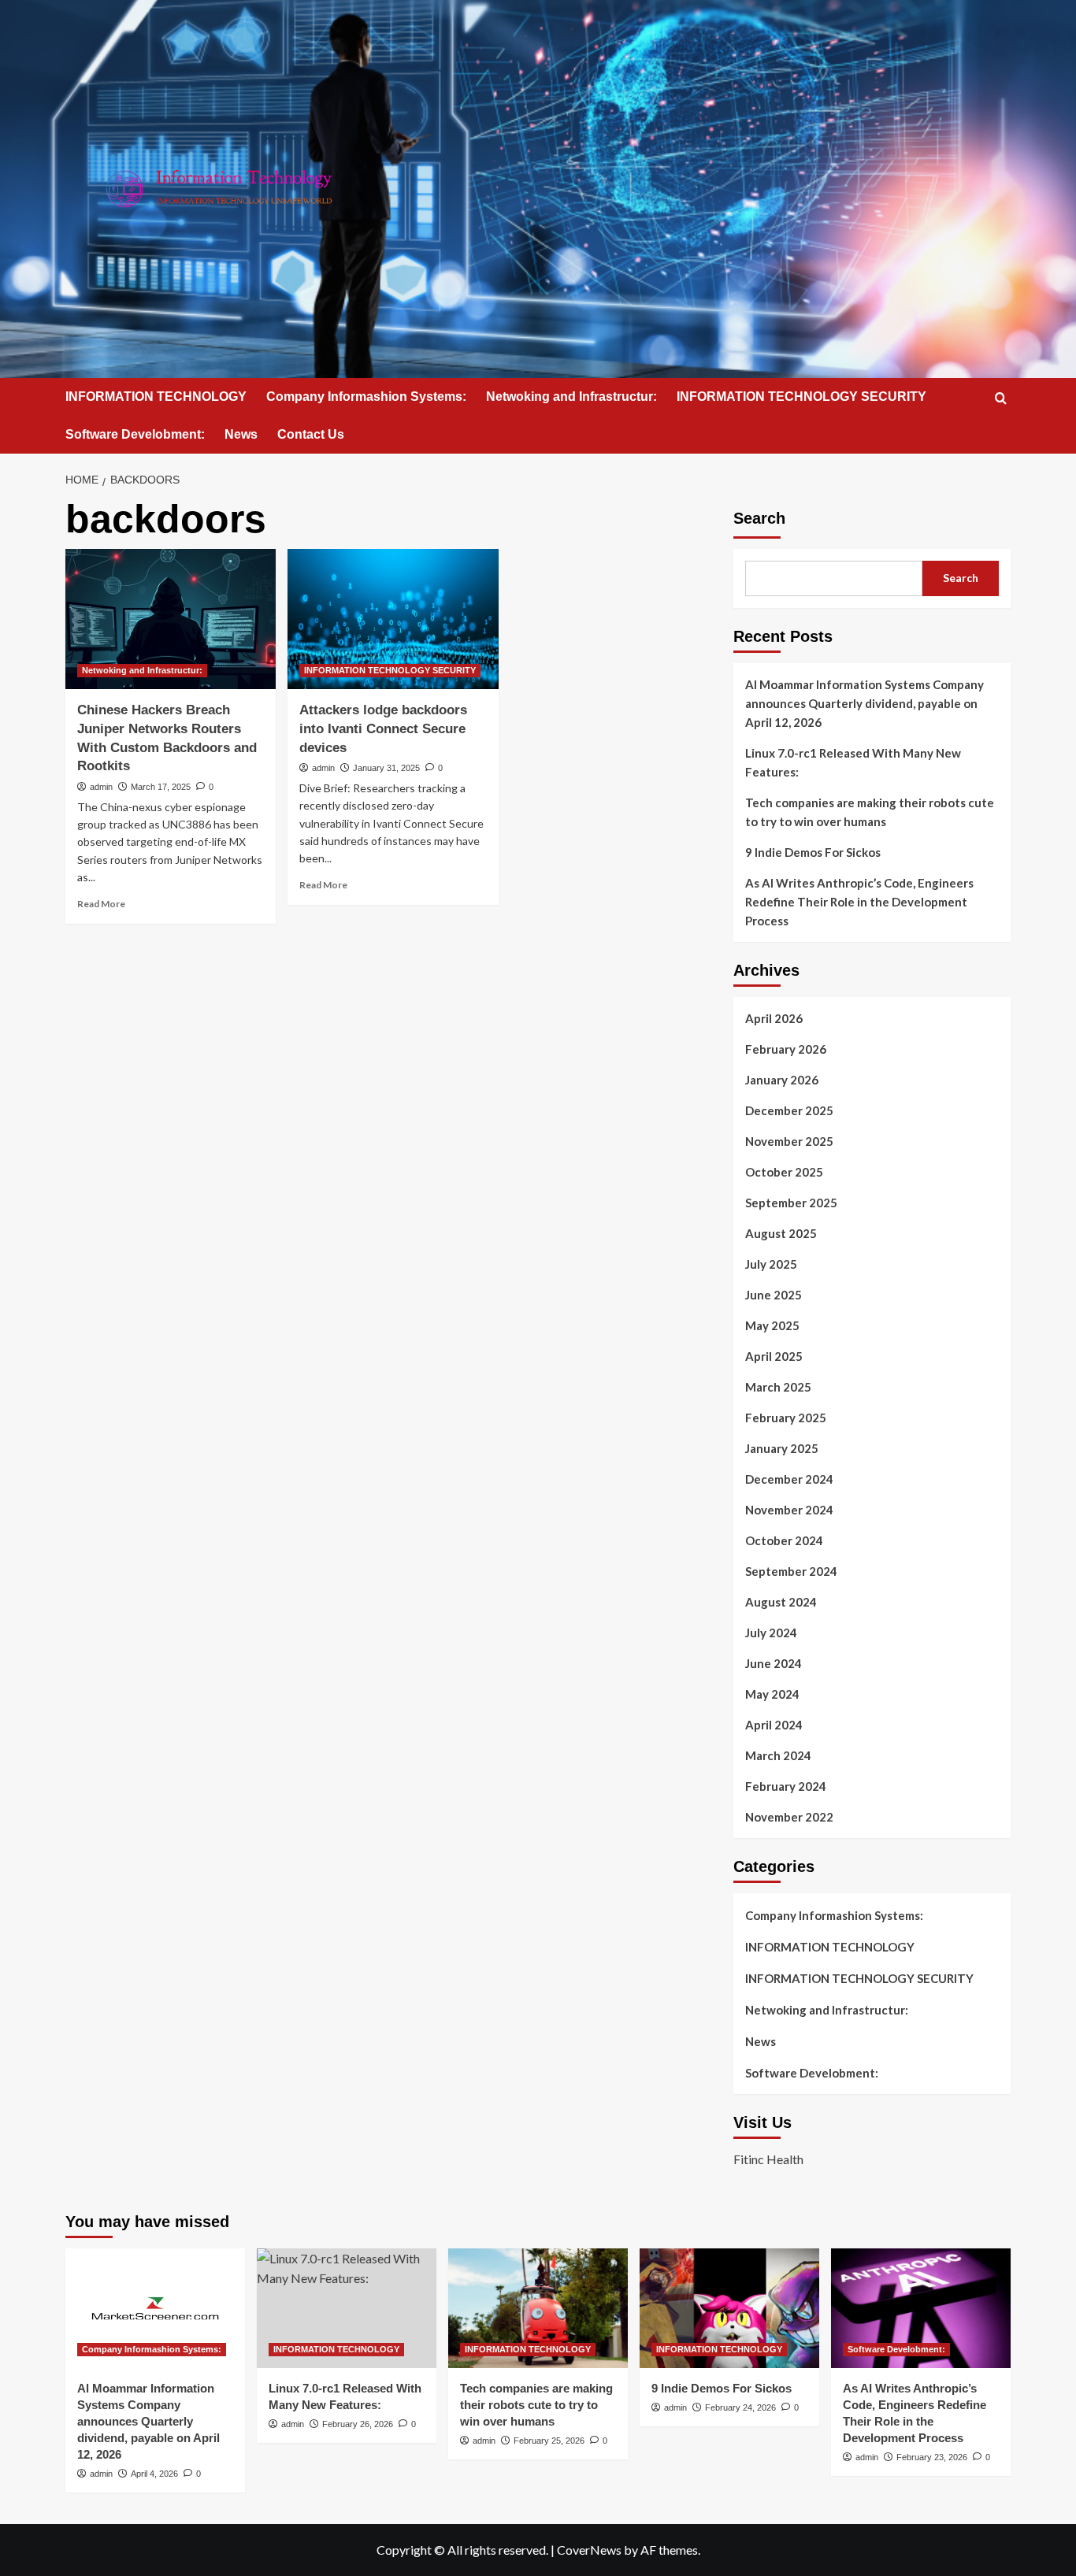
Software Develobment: (135, 434)
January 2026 (782, 1080)
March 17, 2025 (161, 787)
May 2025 (772, 1325)
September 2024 (791, 1571)
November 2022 (789, 1817)
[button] (1001, 398)
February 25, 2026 (549, 2441)
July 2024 (771, 1633)
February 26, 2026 (358, 2424)
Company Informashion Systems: (366, 397)
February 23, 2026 (932, 2457)
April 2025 (774, 1356)
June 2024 (774, 1663)
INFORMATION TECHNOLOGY (156, 397)
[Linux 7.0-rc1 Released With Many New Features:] (347, 2308)
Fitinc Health (768, 2159)
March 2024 (778, 1755)
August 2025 (781, 1233)
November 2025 (789, 1141)
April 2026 (774, 1018)
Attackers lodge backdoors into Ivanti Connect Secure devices (383, 729)
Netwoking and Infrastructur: (571, 397)
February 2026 (786, 1049)
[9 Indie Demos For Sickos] (729, 2308)
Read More (101, 904)
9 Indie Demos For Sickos (813, 852)
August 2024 (781, 1602)
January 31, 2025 (386, 768)
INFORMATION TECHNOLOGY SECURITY (801, 397)
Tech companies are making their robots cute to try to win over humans (870, 812)
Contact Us (311, 434)
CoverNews (589, 2550)
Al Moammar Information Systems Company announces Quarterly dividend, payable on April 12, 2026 (865, 703)
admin (101, 787)
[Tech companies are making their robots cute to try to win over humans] (538, 2308)
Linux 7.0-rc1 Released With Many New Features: (853, 762)
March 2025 (778, 1387)
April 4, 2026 (154, 2474)
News (241, 434)
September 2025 (791, 1203)
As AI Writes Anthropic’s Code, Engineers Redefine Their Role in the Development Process (859, 902)
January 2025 (782, 1448)
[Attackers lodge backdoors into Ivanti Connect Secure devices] (393, 619)
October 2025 (784, 1172)
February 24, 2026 (740, 2407)
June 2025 (774, 1295)
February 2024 (786, 1786)
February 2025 (786, 1418)
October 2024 (784, 1540)
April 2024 (774, 1725)
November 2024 (789, 1510)
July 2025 (771, 1264)
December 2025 (789, 1110)
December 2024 (789, 1479)
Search (759, 518)
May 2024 (772, 1694)
